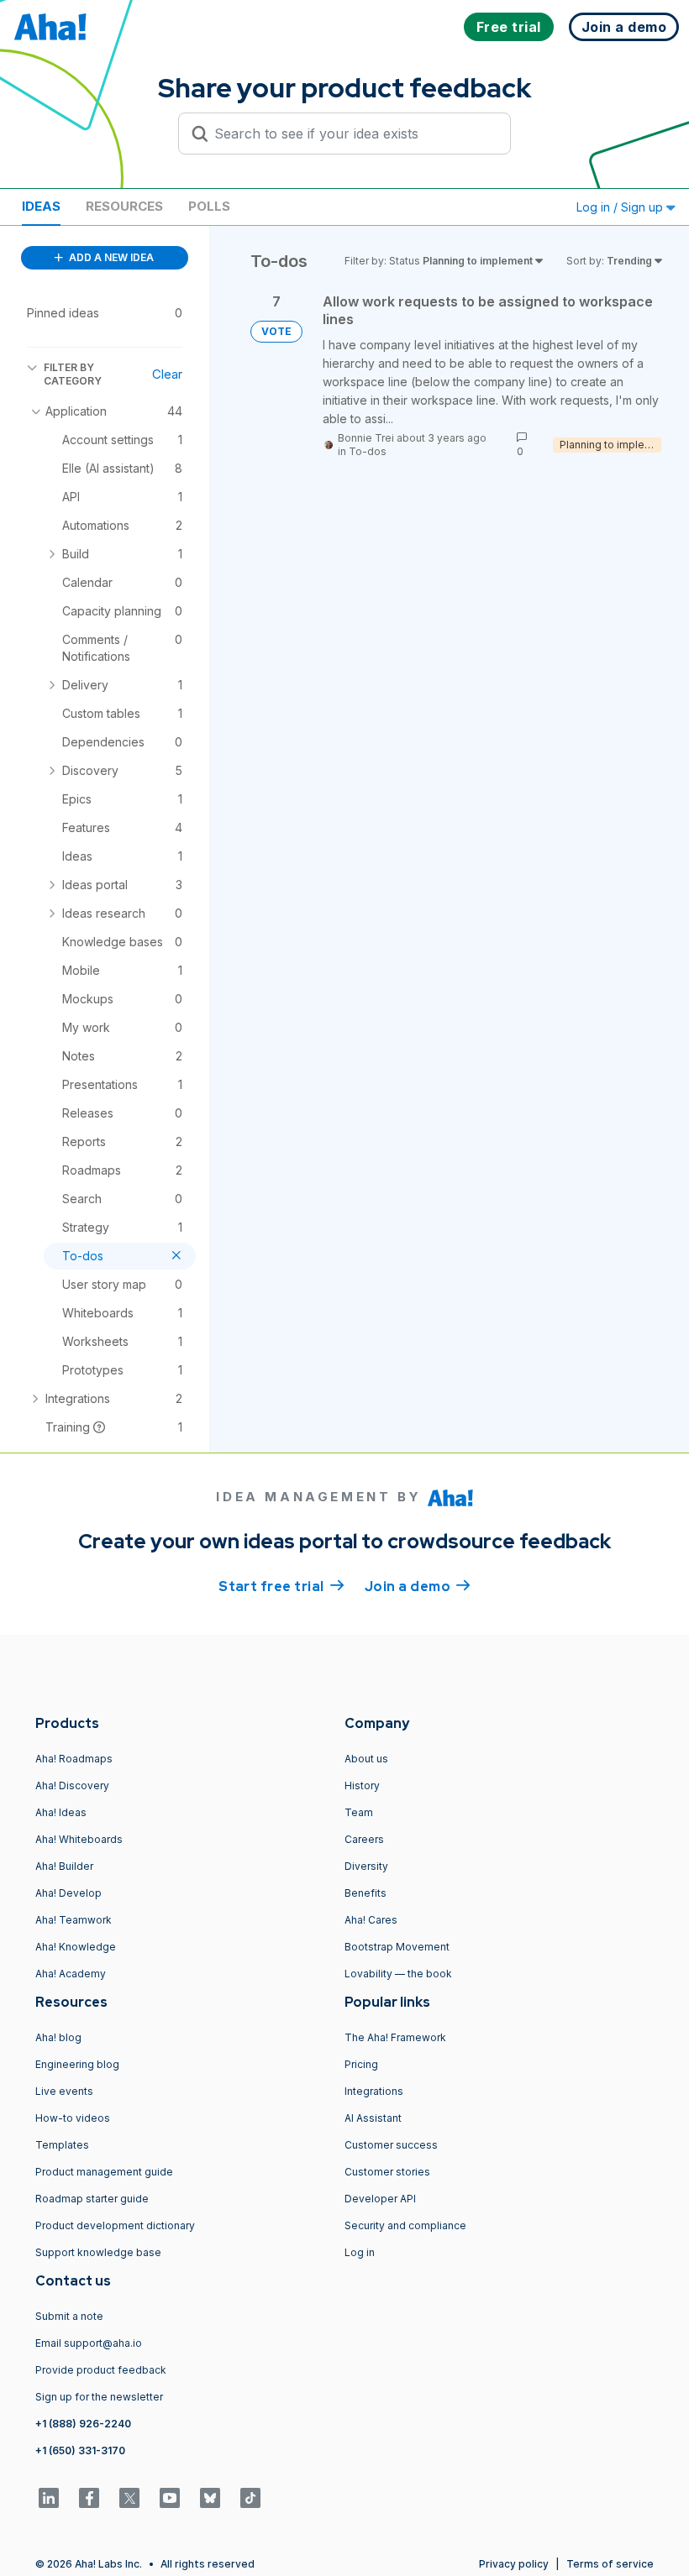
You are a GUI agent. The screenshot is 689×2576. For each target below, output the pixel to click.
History (362, 1785)
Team (359, 1812)
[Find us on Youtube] (170, 2498)
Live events (64, 2091)
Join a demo (418, 1586)
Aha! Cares (371, 1920)
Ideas (41, 206)
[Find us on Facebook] (89, 2498)
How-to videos (73, 2118)
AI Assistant (373, 2118)
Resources (124, 206)
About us (366, 1759)
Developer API (380, 2199)
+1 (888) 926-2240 (83, 2424)
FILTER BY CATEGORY (73, 374)
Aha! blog (58, 2037)
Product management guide (104, 2172)
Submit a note (69, 2316)
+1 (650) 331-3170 (80, 2450)
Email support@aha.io (89, 2343)
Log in (360, 2252)
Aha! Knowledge (76, 1947)
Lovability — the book (398, 1974)
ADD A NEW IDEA (110, 257)
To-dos (368, 451)
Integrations (374, 2091)
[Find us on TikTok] (250, 2498)
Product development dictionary (115, 2225)
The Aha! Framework (395, 2037)
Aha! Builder (64, 1866)
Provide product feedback (101, 2370)
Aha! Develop (68, 1893)
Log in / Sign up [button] (621, 207)
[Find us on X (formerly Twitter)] (129, 2498)
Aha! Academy (71, 1974)
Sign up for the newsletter (99, 2397)
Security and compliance (405, 2225)
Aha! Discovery (72, 1785)
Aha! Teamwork (74, 1920)
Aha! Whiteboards (79, 1839)
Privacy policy (514, 2564)
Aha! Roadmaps (74, 1759)
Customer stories (387, 2172)
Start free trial (281, 1586)
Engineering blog (77, 2064)
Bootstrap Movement (397, 1947)
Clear (167, 374)
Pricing (361, 2064)
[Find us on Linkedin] (49, 2498)
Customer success (391, 2145)
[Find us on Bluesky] (210, 2498)
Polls (209, 206)
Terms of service (610, 2564)
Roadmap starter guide (92, 2199)
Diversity (366, 1866)
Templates (62, 2145)
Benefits (366, 1893)
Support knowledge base (98, 2252)
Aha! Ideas (61, 1812)
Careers (364, 1839)
